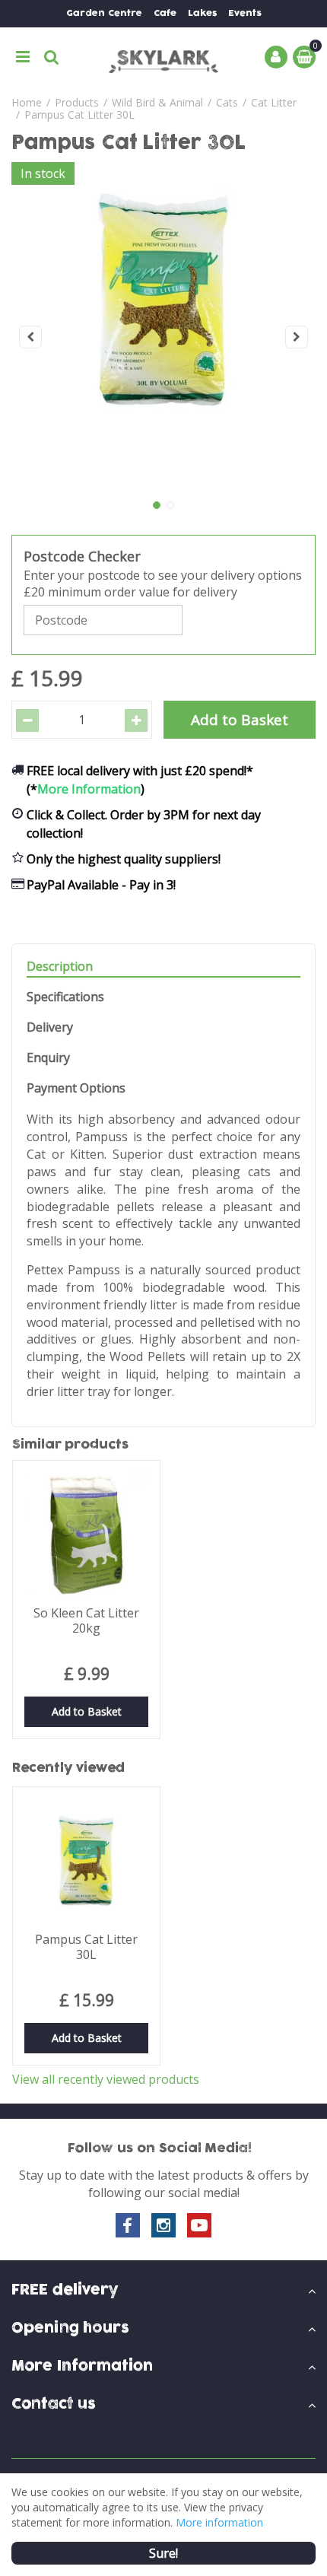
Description (60, 967)
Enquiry (48, 1058)
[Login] (276, 57)
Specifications (65, 997)
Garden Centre (104, 13)
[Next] (297, 337)
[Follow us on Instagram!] (163, 2225)
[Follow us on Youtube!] (199, 2225)
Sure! (163, 2553)
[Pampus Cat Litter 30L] (163, 337)
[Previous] (30, 337)
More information (219, 2522)
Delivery (50, 1027)
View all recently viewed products (106, 2079)
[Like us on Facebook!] (128, 2225)
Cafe (165, 13)
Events (245, 13)
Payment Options (76, 1088)
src (52, 57)
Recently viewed (68, 1768)
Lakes (202, 13)
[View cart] (304, 57)
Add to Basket (87, 1711)
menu (23, 57)
